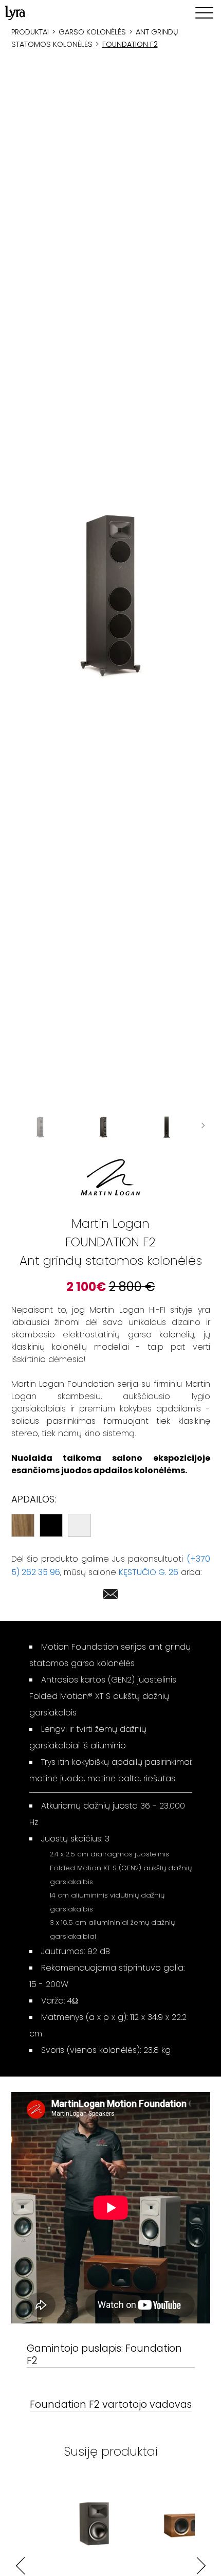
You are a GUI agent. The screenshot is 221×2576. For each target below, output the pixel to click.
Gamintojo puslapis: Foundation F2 (104, 2355)
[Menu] (204, 13)
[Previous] (20, 2565)
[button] (111, 594)
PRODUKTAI (30, 32)
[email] (110, 1596)
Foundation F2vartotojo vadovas (111, 2405)
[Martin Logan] (110, 1177)
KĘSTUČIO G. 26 (149, 1572)
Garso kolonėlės (92, 32)
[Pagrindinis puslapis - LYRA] (15, 13)
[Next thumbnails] (203, 1127)
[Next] (201, 2565)
